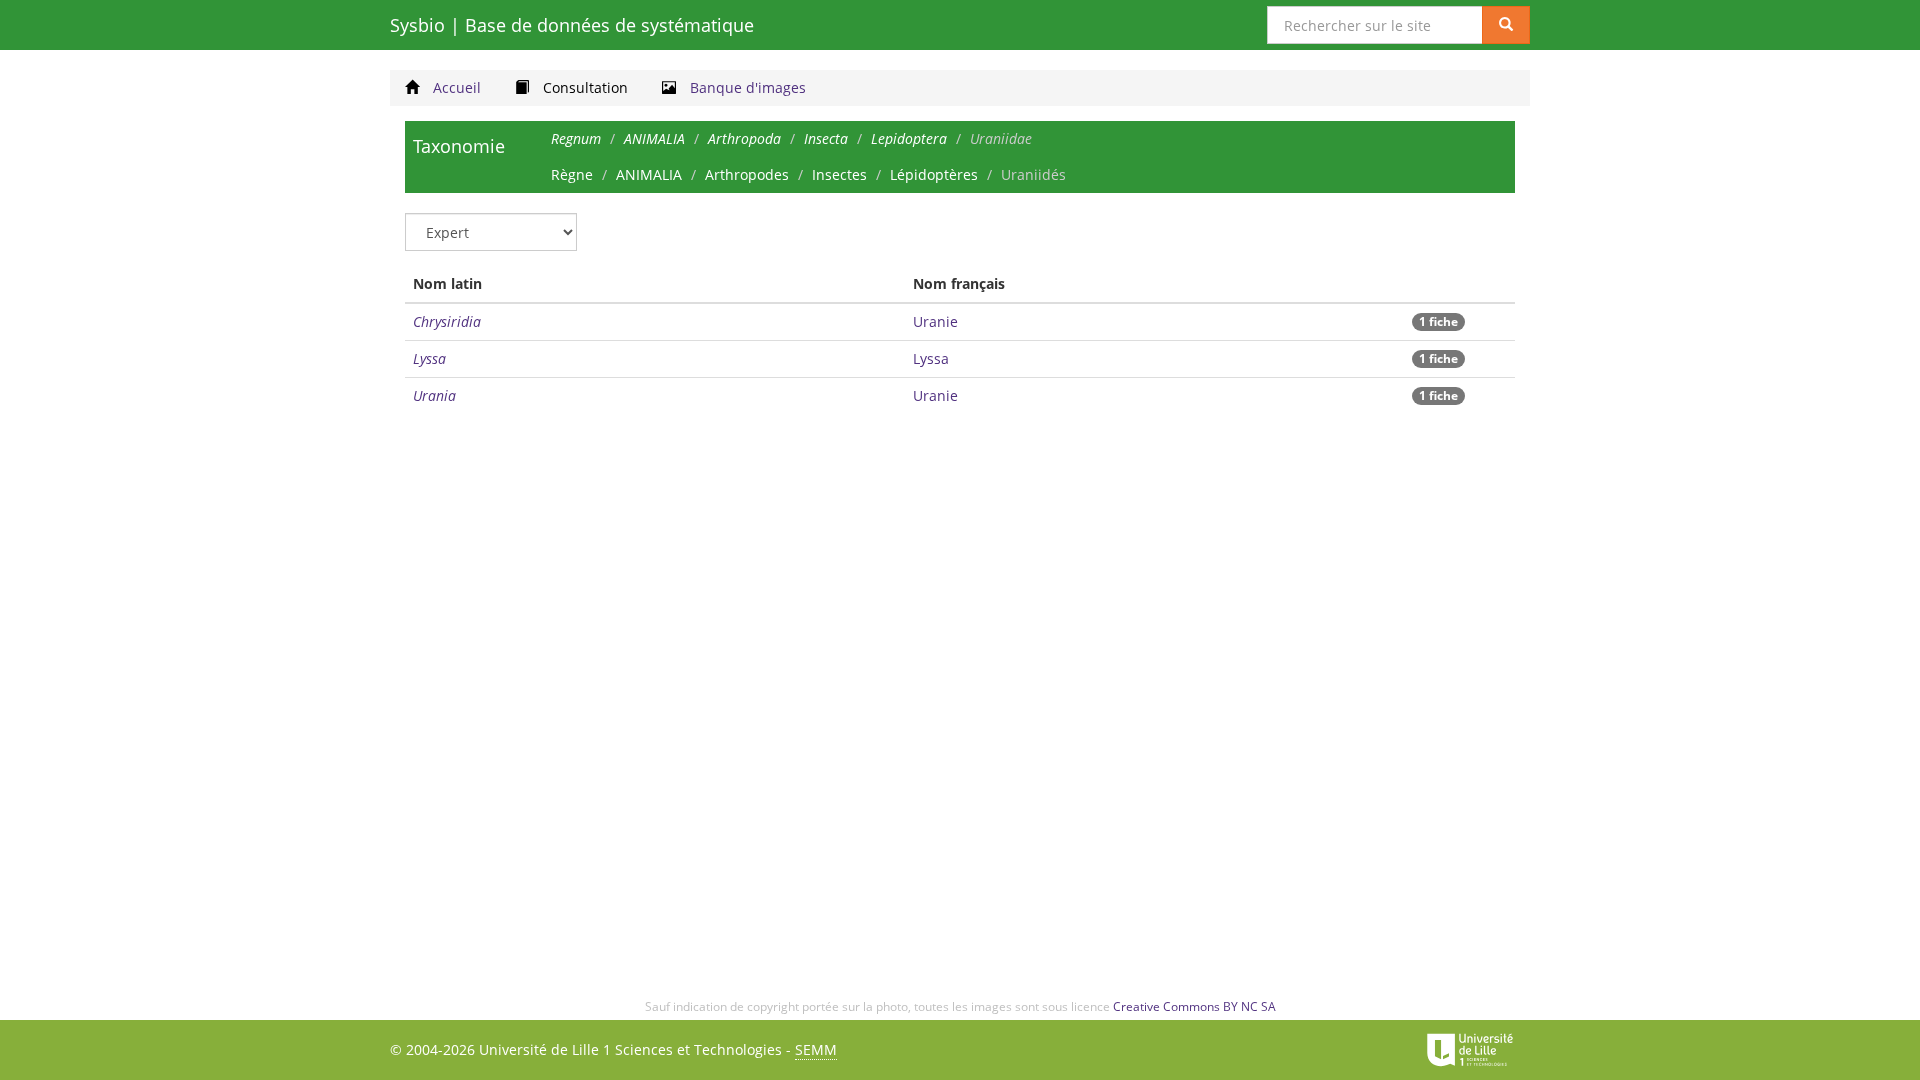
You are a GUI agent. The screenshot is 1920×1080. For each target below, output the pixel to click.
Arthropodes (747, 174)
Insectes (839, 174)
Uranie (935, 321)
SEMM (816, 1049)
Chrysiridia (447, 321)
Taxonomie (459, 146)
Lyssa (429, 358)
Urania (434, 395)
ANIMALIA (649, 174)
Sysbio (572, 25)
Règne (572, 174)
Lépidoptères (934, 174)
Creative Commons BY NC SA (1194, 1006)
